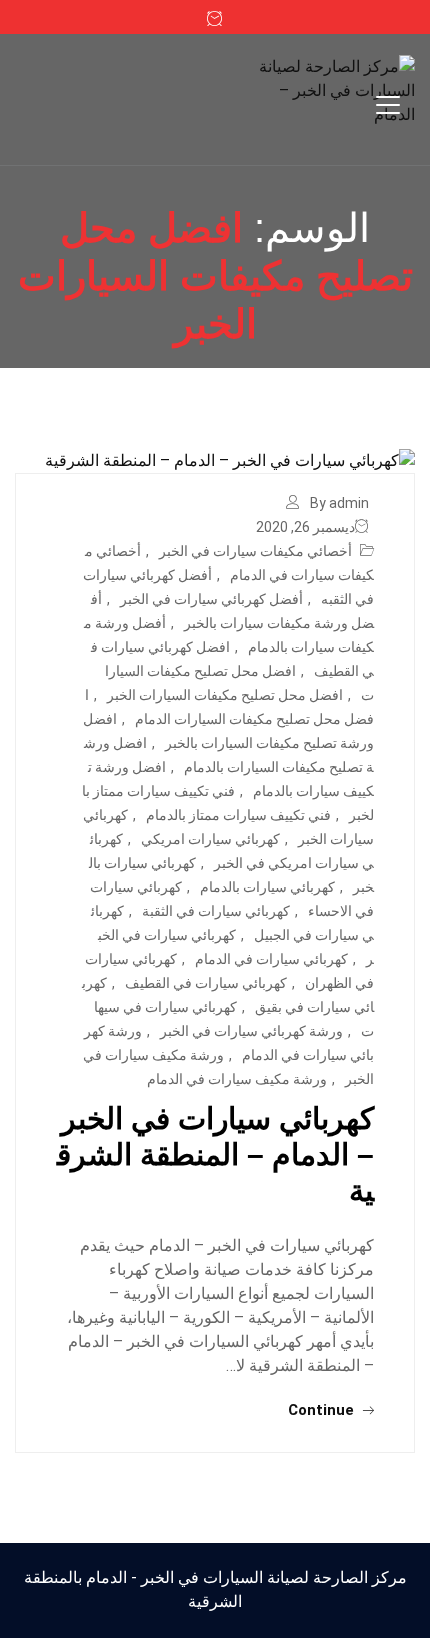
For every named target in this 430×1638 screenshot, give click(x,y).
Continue (323, 1410)
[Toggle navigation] (388, 105)
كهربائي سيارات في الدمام (271, 959)
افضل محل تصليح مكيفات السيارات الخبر (225, 695)
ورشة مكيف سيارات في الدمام (237, 1079)
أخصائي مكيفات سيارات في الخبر (255, 551)
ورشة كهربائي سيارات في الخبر (251, 1031)
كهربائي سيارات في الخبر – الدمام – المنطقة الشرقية (215, 1154)
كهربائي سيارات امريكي (210, 839)
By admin (339, 503)
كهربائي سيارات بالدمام (267, 887)
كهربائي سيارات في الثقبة (216, 911)
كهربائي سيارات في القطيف (206, 983)
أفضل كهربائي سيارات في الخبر (211, 599)
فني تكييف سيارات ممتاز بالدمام (238, 815)
